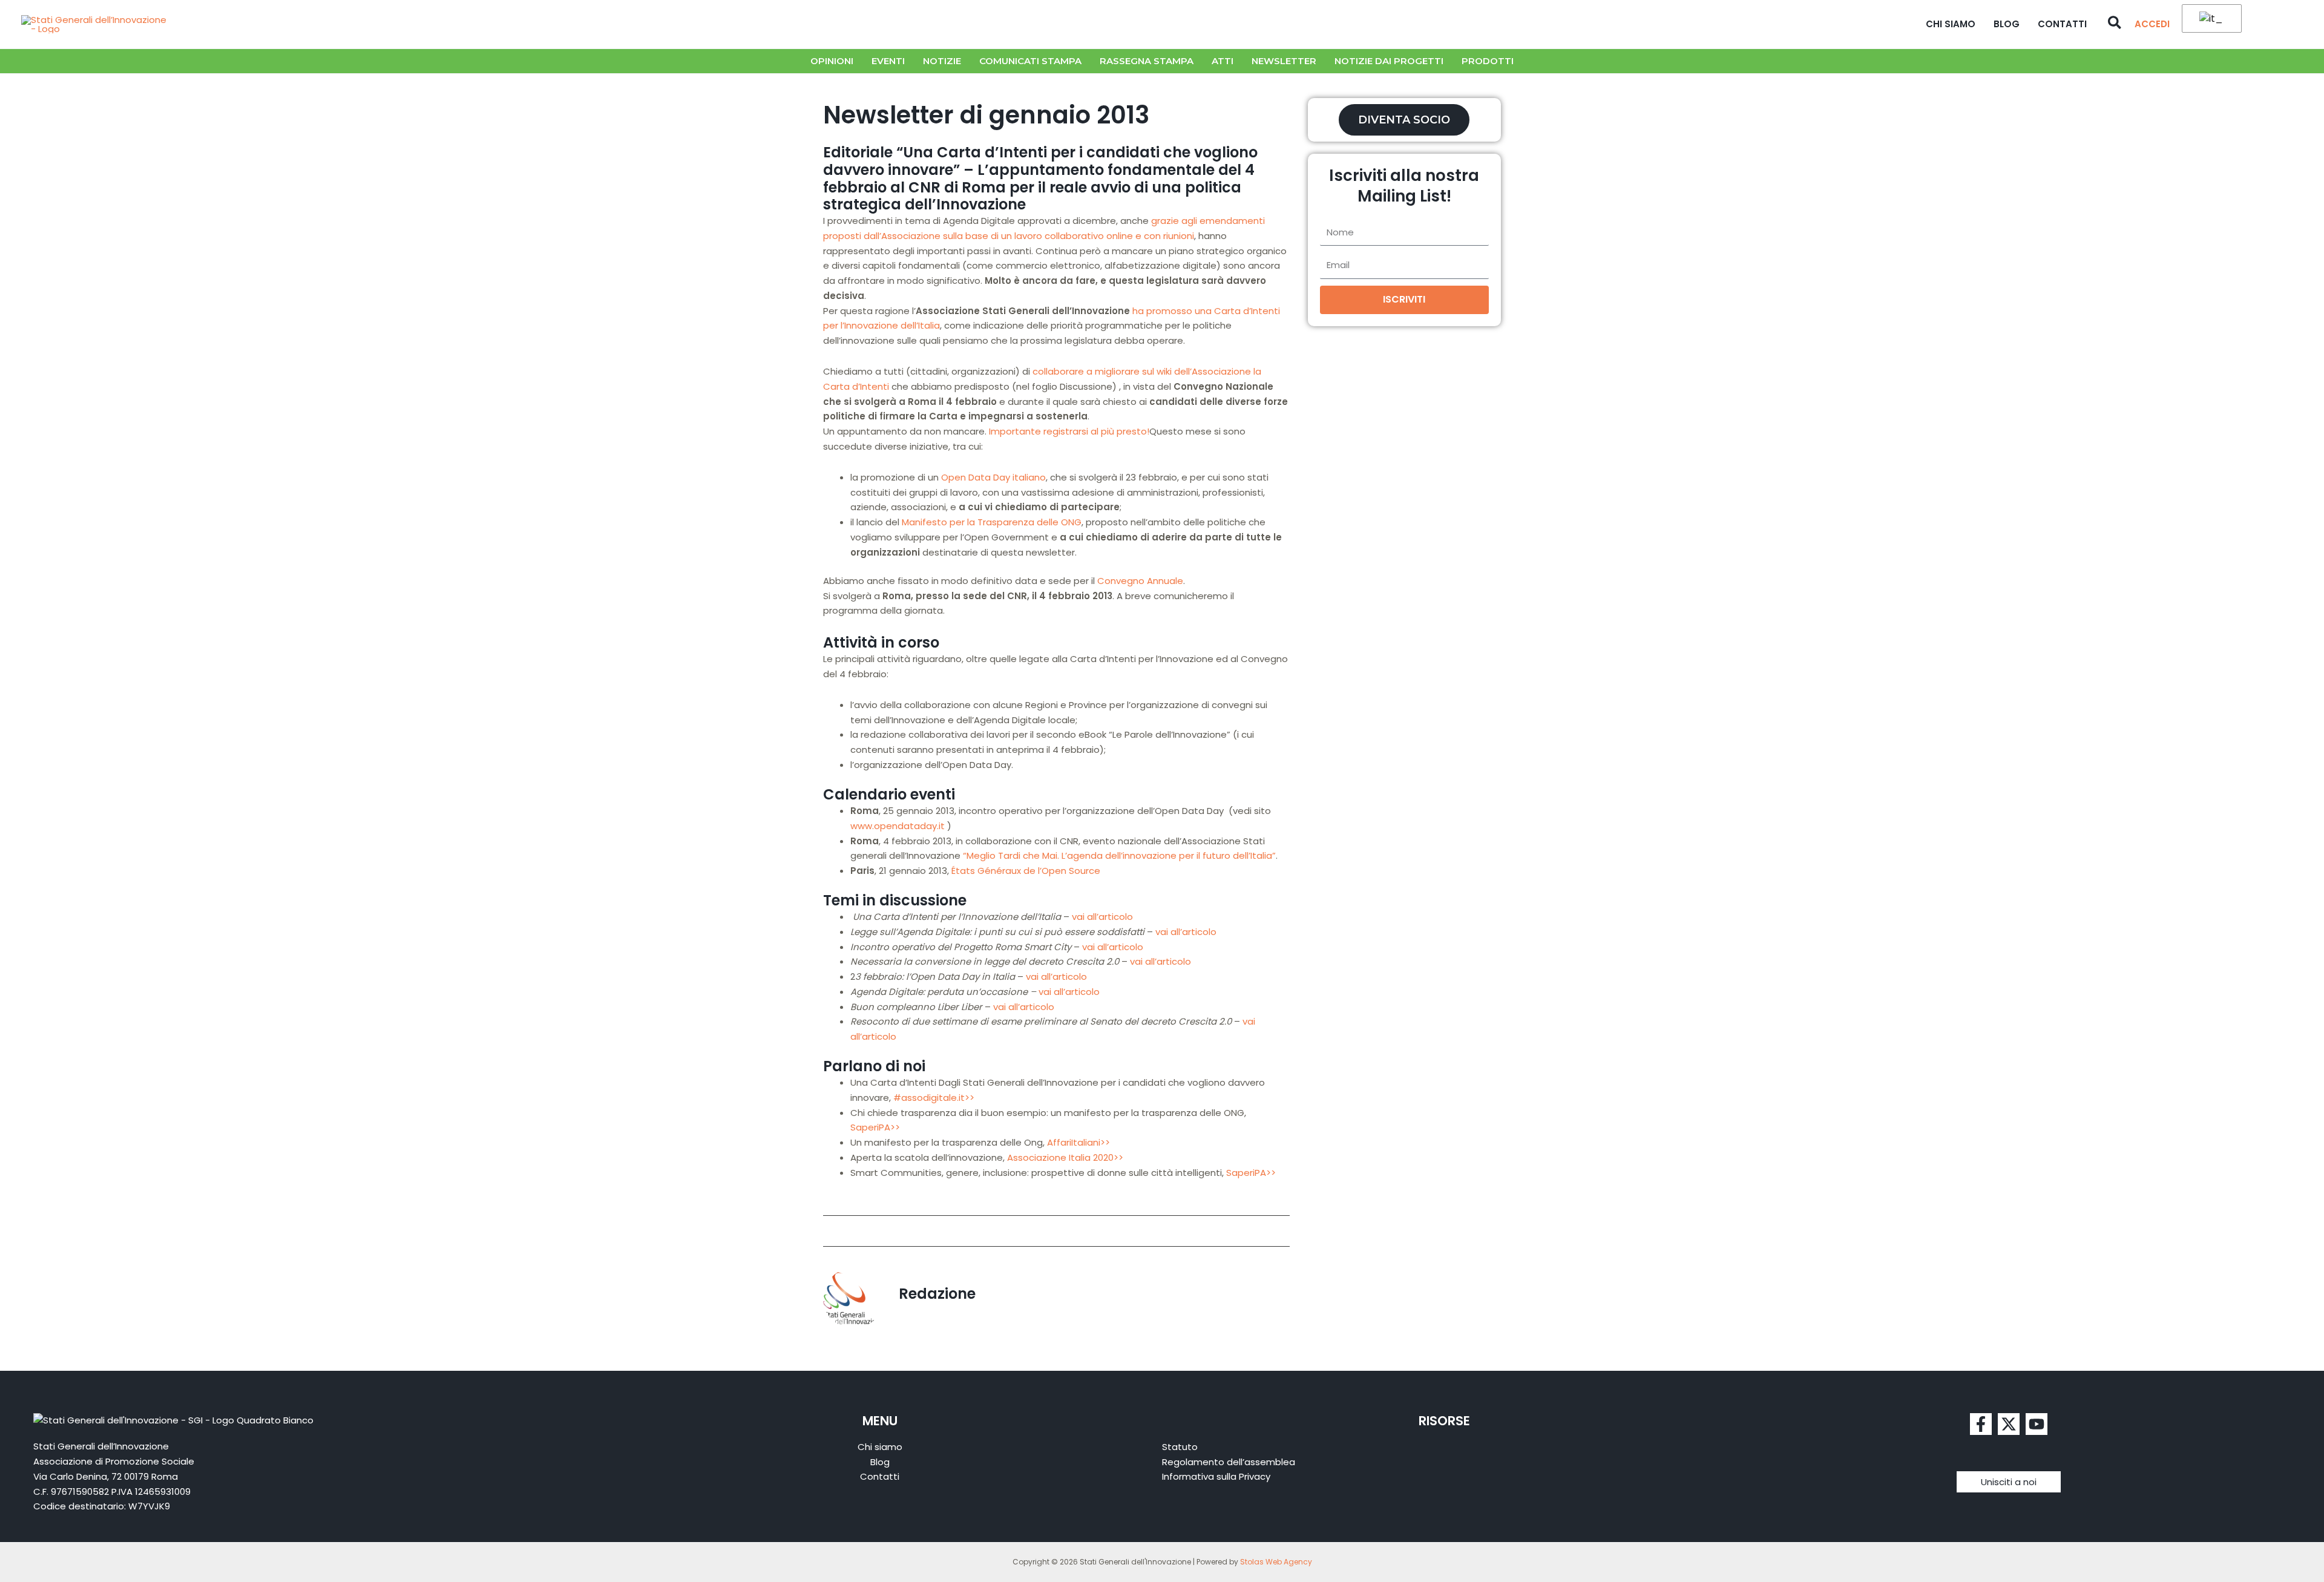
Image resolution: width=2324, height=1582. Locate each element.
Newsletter (1284, 61)
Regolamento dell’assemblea (1229, 1462)
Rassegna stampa (1147, 61)
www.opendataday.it (898, 826)
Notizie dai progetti (1389, 61)
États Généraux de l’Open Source (1026, 871)
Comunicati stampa (1030, 61)
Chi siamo (1951, 24)
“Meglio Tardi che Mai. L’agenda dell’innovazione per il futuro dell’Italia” (1119, 855)
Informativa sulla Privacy (1216, 1476)
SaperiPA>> (875, 1127)
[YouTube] (2037, 1424)
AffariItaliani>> (1078, 1142)
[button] (2115, 24)
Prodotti (1488, 61)
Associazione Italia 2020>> (1065, 1157)
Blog (2007, 24)
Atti (1223, 61)
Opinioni (832, 61)
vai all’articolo (1102, 917)
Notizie (942, 61)
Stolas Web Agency (1276, 1562)
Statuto (1180, 1447)
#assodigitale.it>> (934, 1098)
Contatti (2062, 24)
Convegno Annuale (1140, 581)
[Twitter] (2009, 1424)
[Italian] (2210, 19)
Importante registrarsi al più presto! (1069, 431)
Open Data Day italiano (993, 477)
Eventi (888, 61)
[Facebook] (1981, 1424)
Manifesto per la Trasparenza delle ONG (992, 522)
